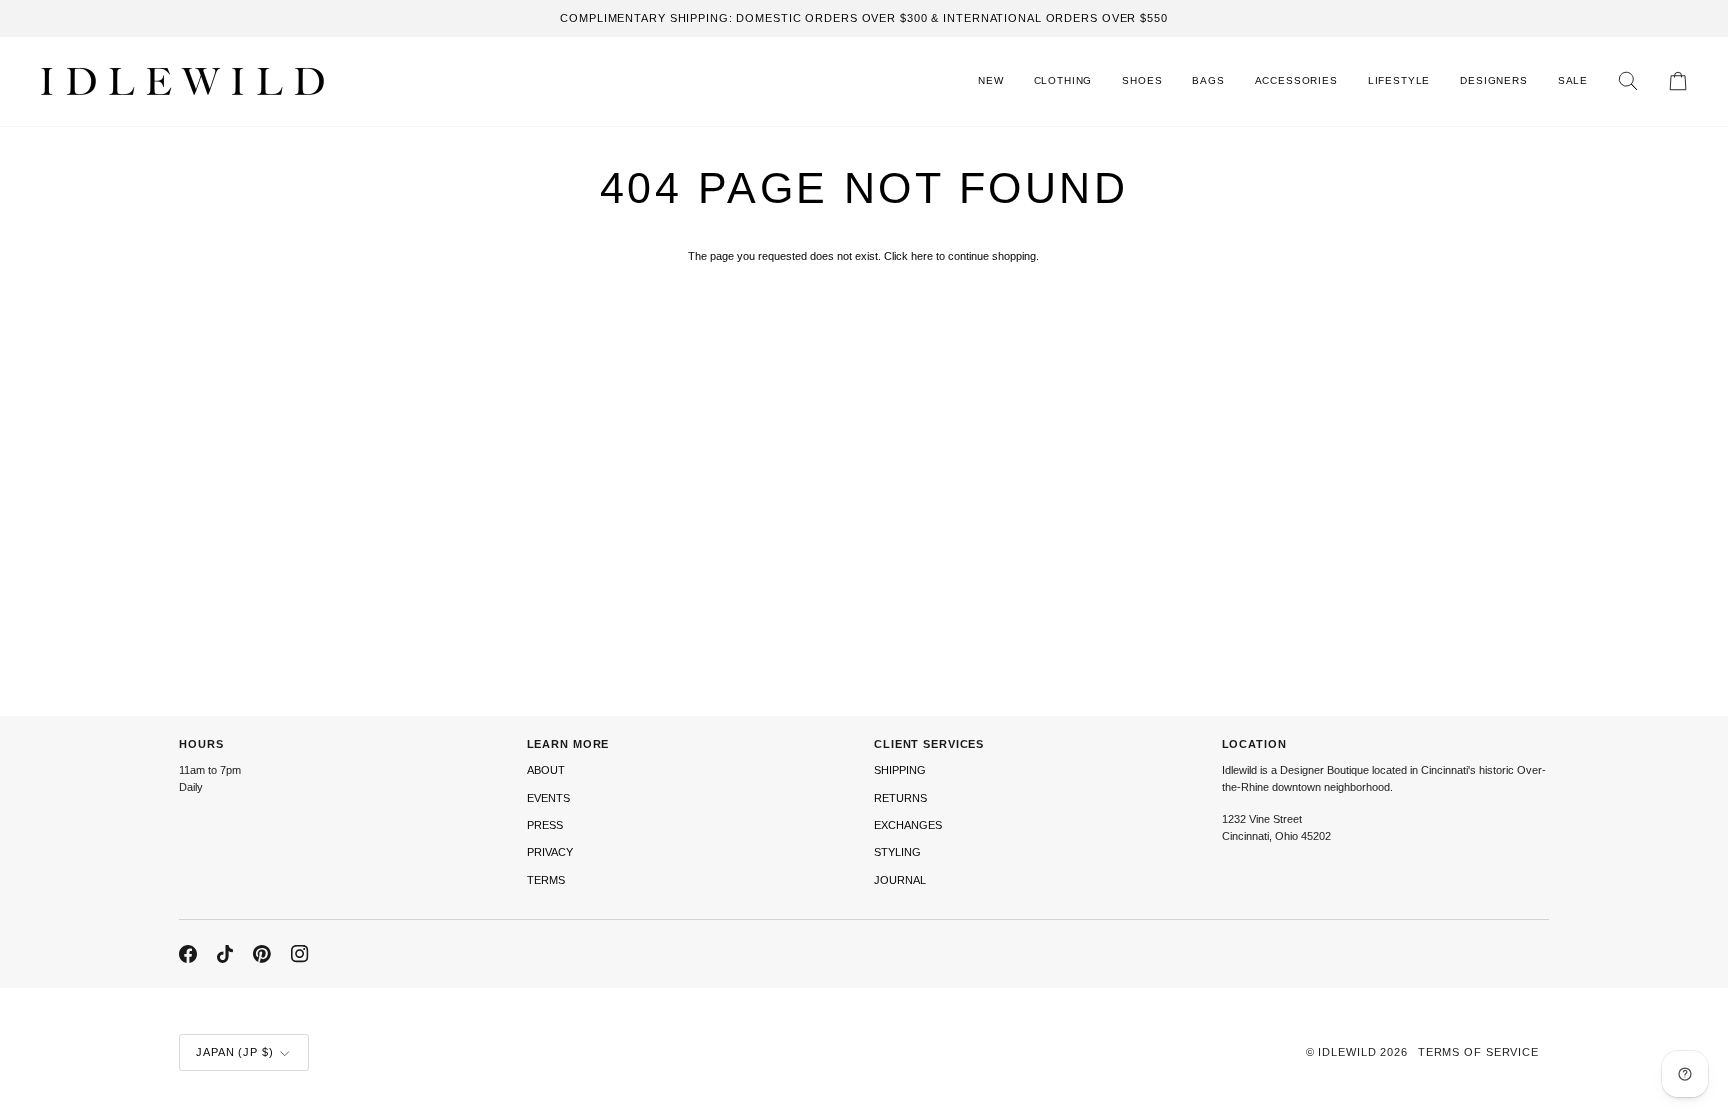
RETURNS (900, 798)
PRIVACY (550, 852)
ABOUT (546, 770)
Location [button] (1254, 744)
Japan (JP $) (235, 1052)
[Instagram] (300, 954)
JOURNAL (900, 880)
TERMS (546, 880)
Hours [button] (201, 744)
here (922, 256)
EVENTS (548, 798)
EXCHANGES (908, 825)
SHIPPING (900, 770)
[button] (1063, 81)
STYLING (897, 852)
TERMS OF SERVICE (1478, 1052)
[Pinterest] (262, 954)
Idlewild (1347, 1052)
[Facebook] (188, 954)
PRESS (545, 825)
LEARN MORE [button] (568, 744)
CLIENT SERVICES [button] (929, 744)
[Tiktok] (225, 954)
